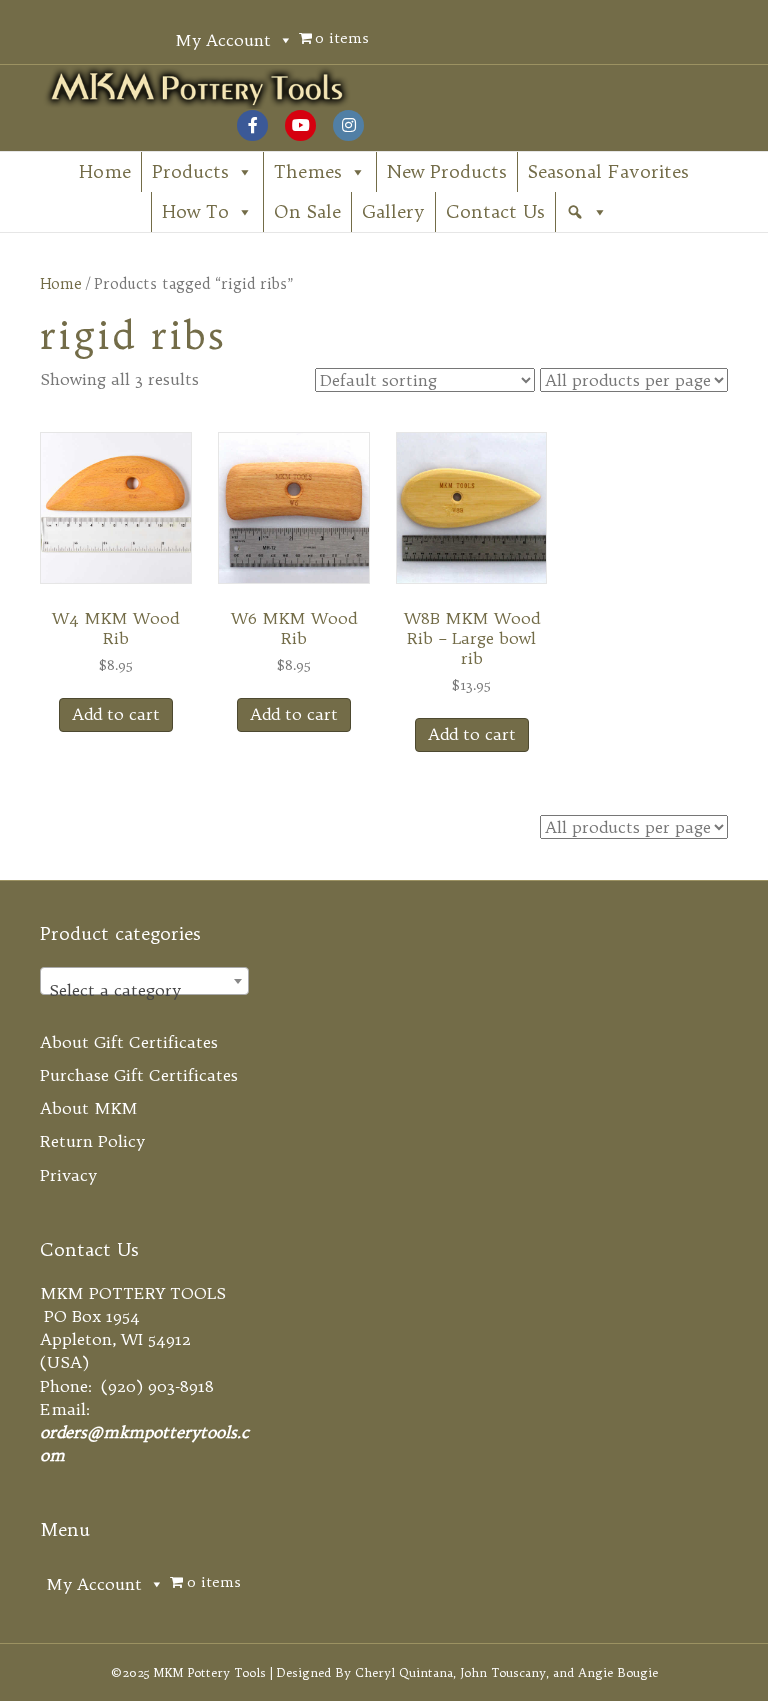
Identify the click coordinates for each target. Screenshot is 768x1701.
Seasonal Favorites (608, 171)
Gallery (393, 211)
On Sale (307, 211)
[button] (587, 212)
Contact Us (495, 211)
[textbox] (144, 990)
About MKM (89, 1108)
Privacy (68, 1175)
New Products (447, 171)
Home (105, 171)
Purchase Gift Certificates (139, 1075)
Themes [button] (308, 171)
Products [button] (190, 171)
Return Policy (92, 1141)
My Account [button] (223, 40)
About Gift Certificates (129, 1042)
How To (195, 211)
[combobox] (144, 981)
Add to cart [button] (116, 714)
